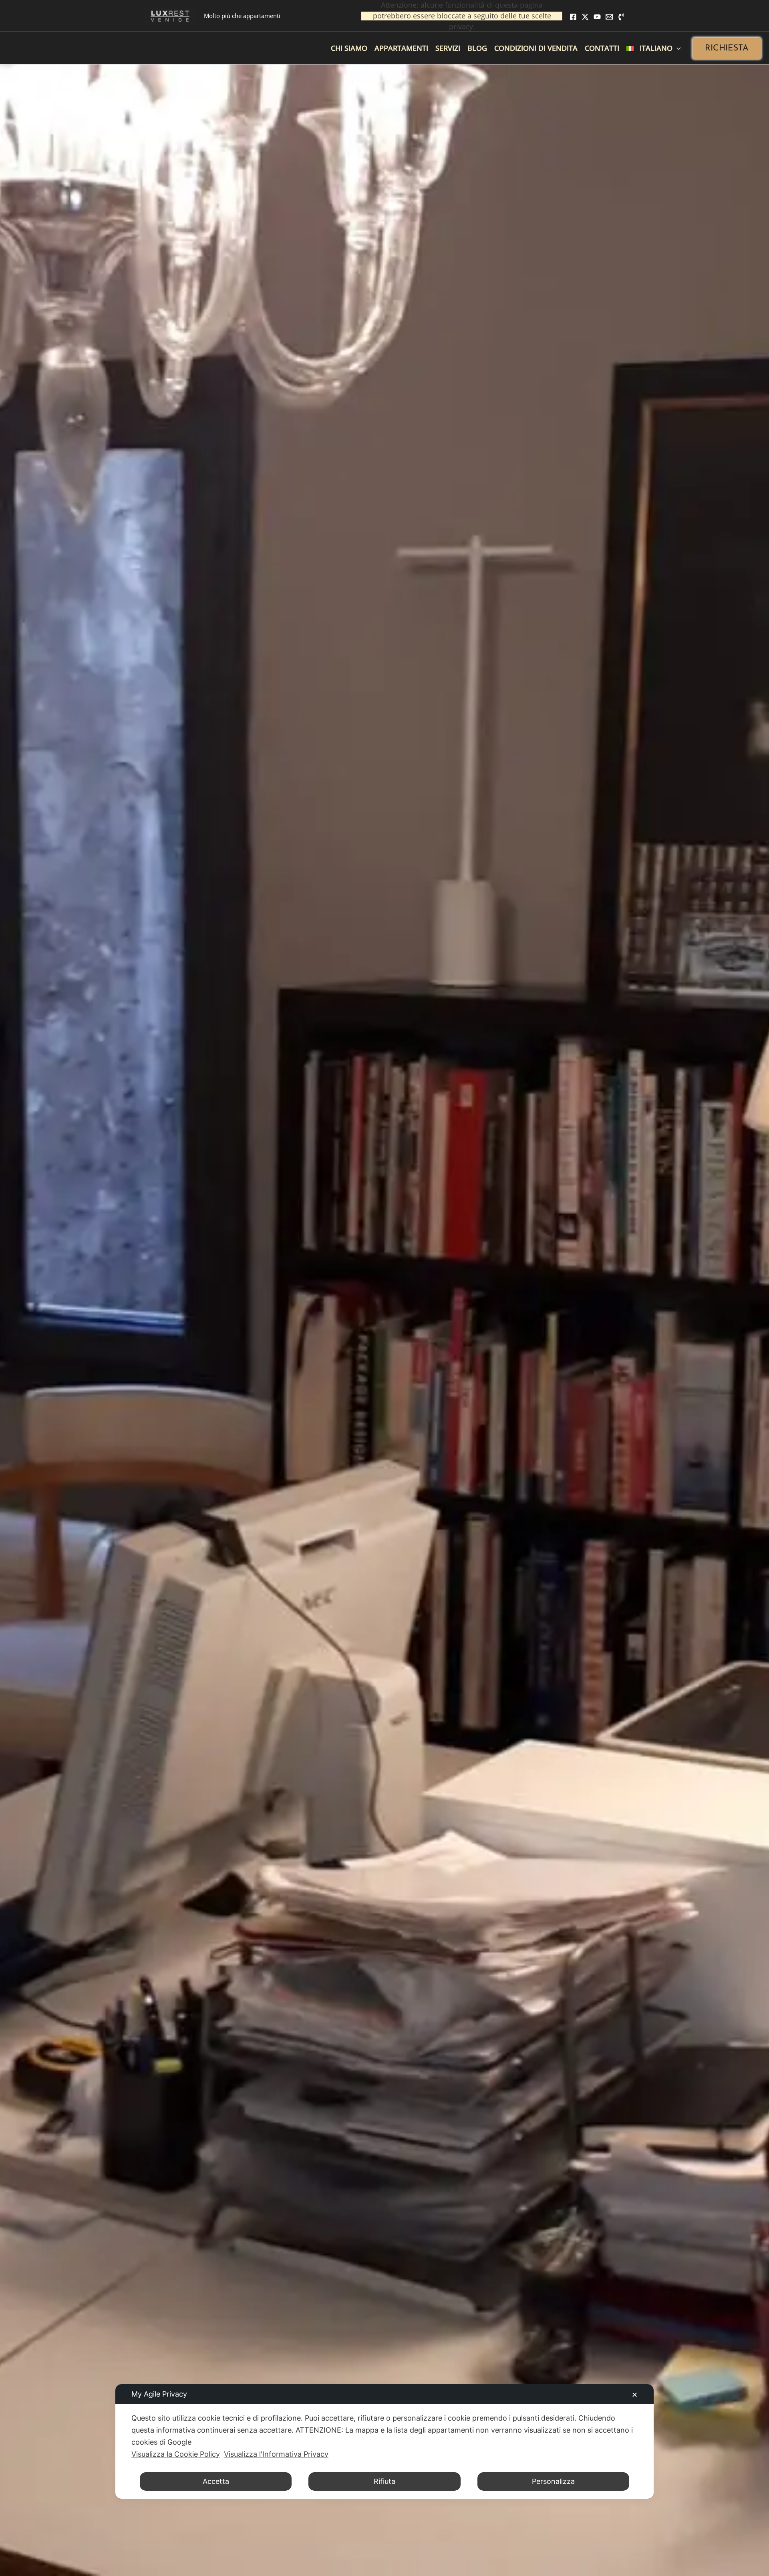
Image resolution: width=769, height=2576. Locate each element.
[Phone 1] (621, 17)
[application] (677, 48)
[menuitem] (654, 48)
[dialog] (384, 2441)
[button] (727, 48)
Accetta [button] (216, 2481)
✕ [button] (635, 2395)
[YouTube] (597, 17)
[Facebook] (573, 17)
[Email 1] (609, 17)
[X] (585, 17)
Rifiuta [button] (384, 2481)
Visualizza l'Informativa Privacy (276, 2454)
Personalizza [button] (553, 2481)
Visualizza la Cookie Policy (176, 2454)
